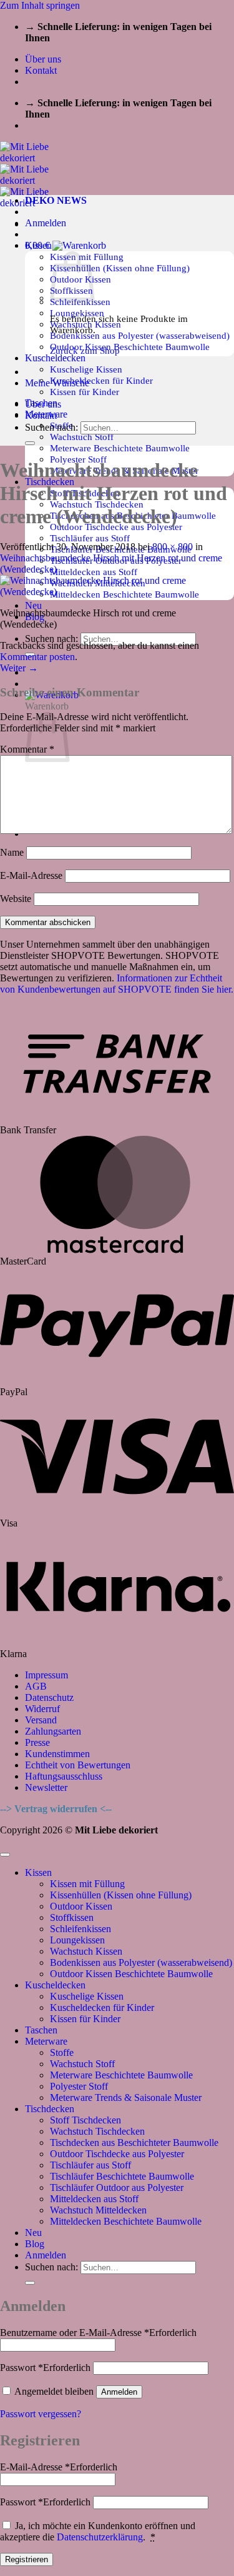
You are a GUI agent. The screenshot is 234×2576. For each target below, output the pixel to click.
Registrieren (27, 2559)
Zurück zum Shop (85, 350)
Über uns (43, 59)
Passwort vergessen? (41, 2414)
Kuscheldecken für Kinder (101, 380)
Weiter (19, 668)
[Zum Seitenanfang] (5, 1855)
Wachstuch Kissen (86, 1951)
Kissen (38, 1872)
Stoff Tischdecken (85, 2120)
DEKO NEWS (56, 200)
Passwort (45, 2368)
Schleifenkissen (80, 1929)
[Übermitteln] (30, 443)
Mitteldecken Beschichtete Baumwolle (126, 2221)
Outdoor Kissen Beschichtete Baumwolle (130, 347)
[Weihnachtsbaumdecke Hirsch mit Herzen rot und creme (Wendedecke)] (117, 592)
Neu (33, 605)
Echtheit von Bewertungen (78, 1765)
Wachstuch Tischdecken (97, 2131)
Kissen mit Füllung (87, 1884)
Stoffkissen (72, 1917)
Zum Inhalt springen (40, 5)
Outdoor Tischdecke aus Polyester (117, 2154)
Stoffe (62, 2052)
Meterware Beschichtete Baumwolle (120, 448)
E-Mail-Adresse (31, 875)
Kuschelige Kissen (86, 369)
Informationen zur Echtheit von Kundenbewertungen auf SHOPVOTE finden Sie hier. (117, 984)
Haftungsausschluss (64, 1776)
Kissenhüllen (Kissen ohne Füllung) (120, 268)
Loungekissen (77, 1940)
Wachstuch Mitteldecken (98, 2210)
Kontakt (41, 70)
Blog (35, 2244)
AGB (36, 1686)
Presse (37, 1742)
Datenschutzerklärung (100, 2537)
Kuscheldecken (55, 358)
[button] (46, 223)
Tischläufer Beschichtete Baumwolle (122, 2176)
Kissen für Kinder (85, 392)
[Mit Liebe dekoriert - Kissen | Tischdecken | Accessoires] (35, 180)
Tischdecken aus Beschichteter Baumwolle (134, 2142)
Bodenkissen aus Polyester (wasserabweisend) (140, 335)
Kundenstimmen (57, 1754)
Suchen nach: (51, 639)
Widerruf (42, 1709)
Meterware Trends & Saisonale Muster (126, 2097)
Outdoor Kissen (81, 1906)
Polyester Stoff (79, 2086)
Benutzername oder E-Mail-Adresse (98, 2333)
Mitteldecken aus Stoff (94, 572)
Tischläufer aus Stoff (90, 538)
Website (16, 899)
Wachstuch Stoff (82, 437)
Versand (41, 1720)
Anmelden (119, 2392)
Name (12, 852)
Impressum (46, 1675)
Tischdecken (50, 2109)
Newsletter (46, 1787)
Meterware (46, 2041)
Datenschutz (49, 1697)
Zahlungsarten (53, 1731)
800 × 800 (173, 547)
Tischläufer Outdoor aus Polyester (117, 2188)
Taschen (41, 2030)
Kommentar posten (37, 657)
